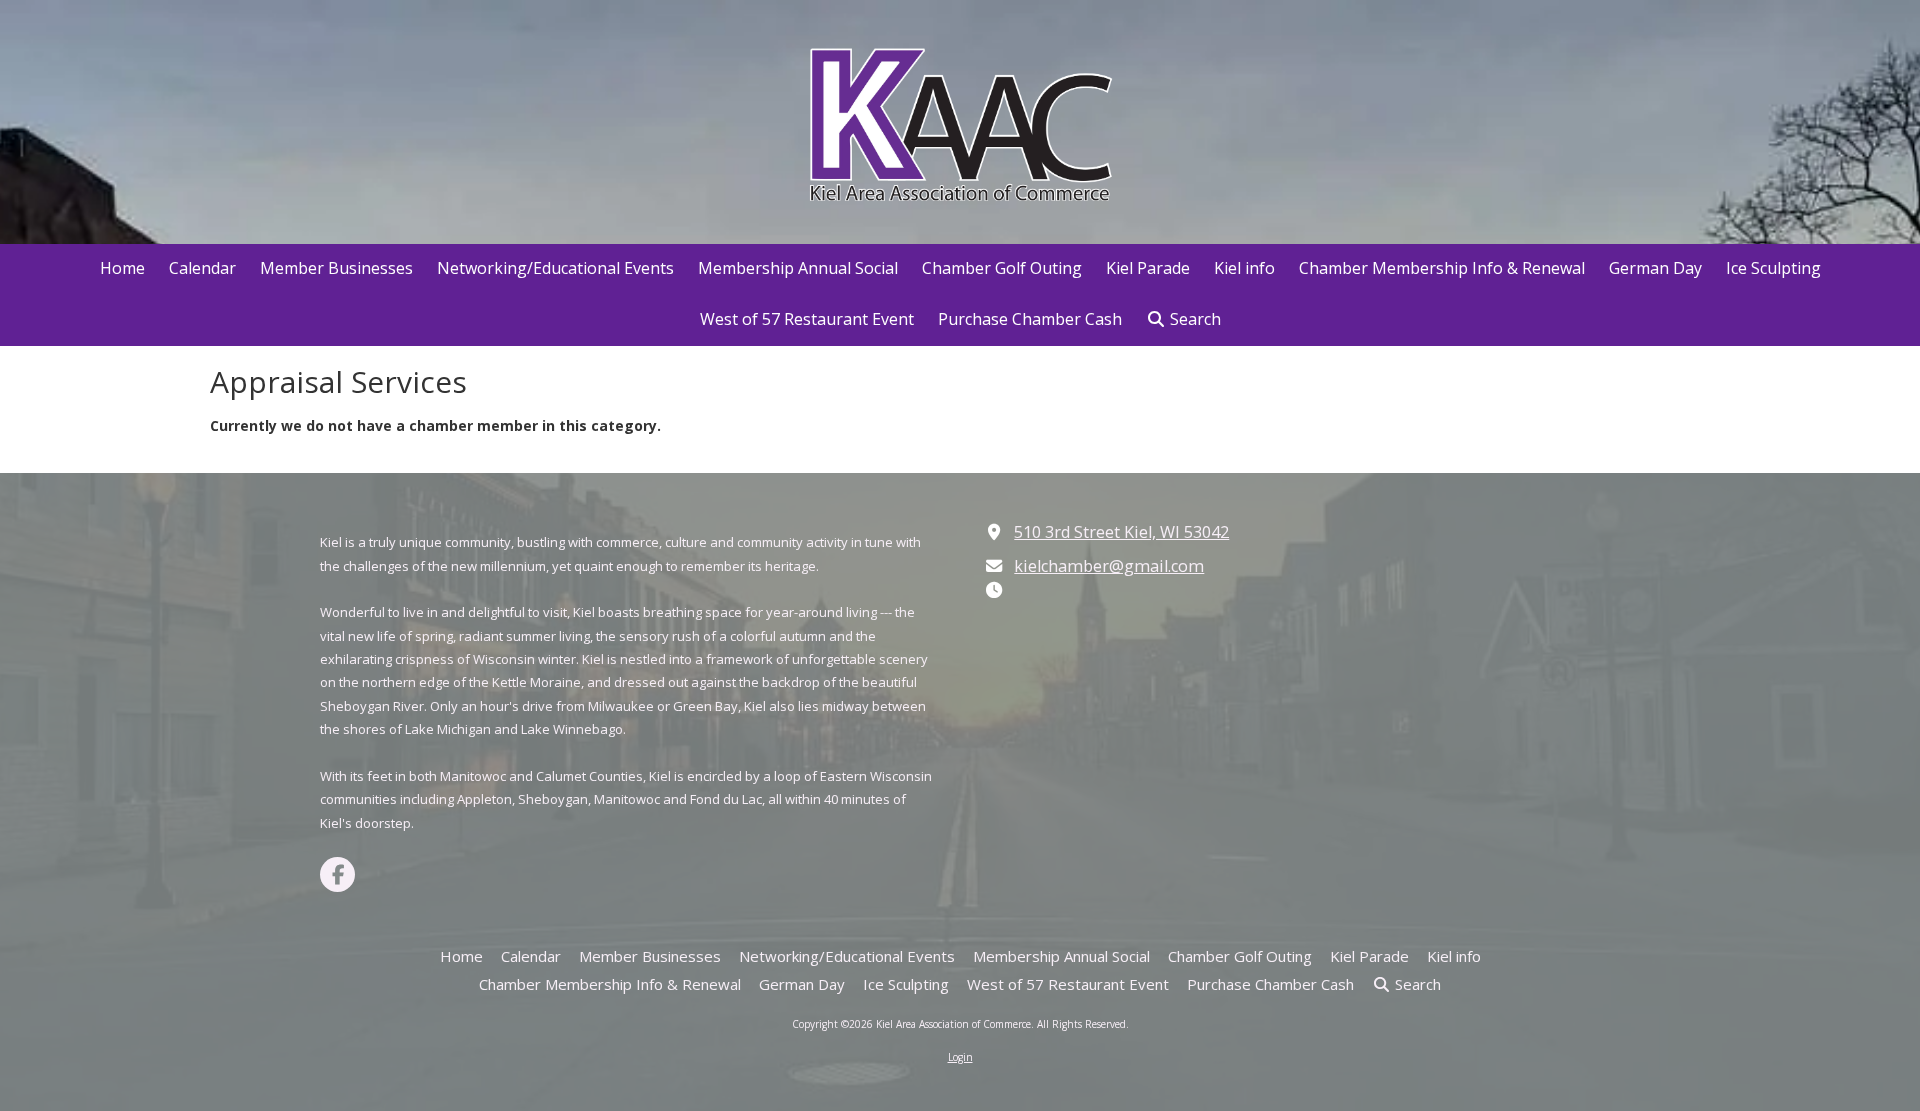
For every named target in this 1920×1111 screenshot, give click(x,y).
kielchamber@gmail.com (1109, 566)
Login (960, 1057)
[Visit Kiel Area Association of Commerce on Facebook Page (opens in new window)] (337, 874)
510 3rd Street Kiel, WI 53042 (1121, 532)
